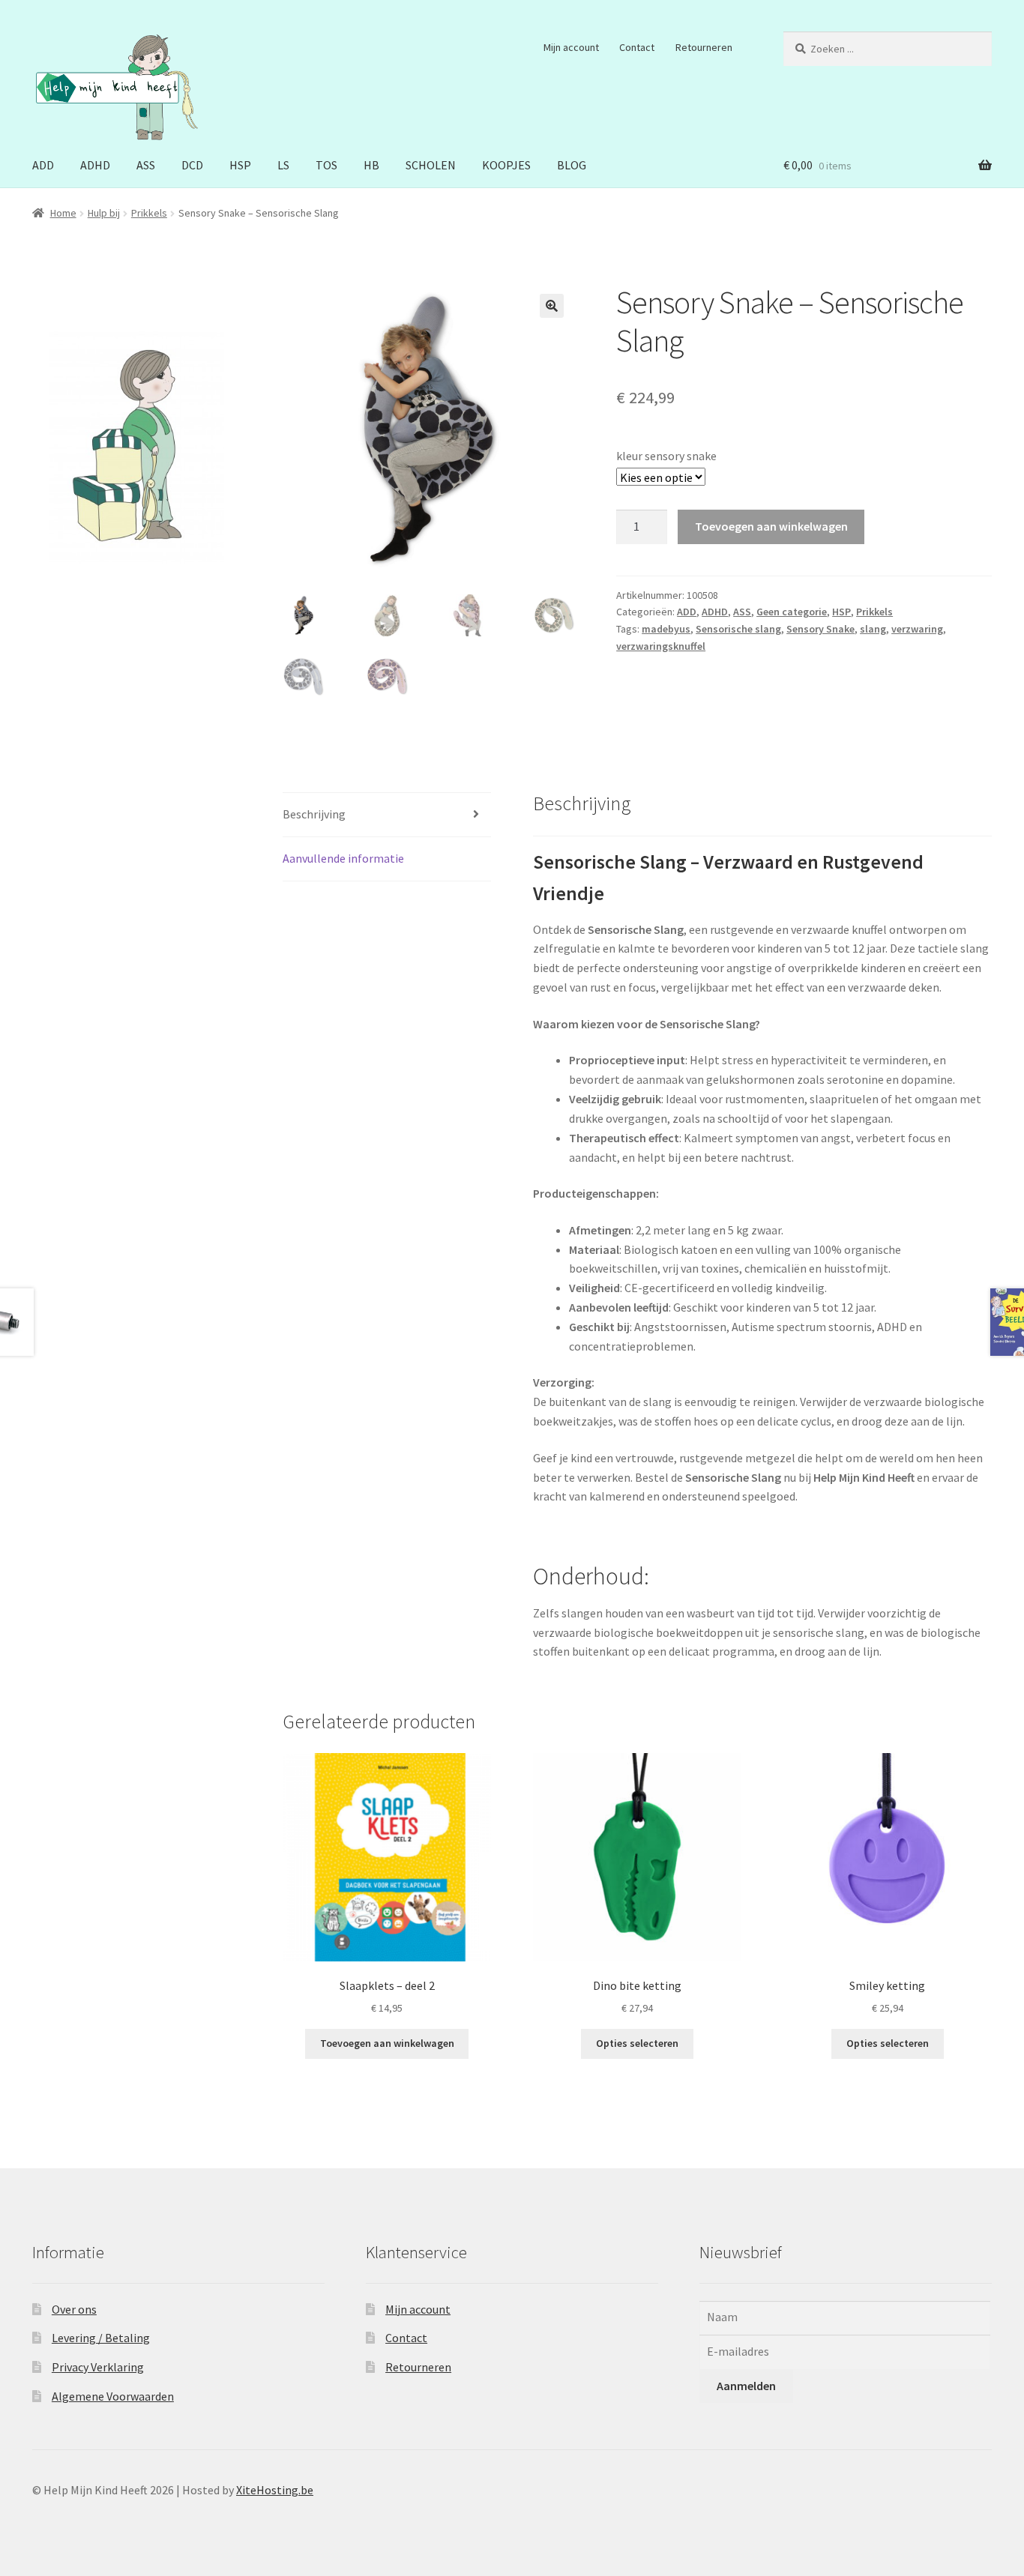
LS (283, 165)
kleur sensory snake (666, 456)
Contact (637, 47)
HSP (240, 165)
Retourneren (704, 47)
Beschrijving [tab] (314, 814)
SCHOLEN (431, 165)
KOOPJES (506, 165)
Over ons (74, 2309)
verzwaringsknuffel (661, 646)
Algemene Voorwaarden (113, 2396)
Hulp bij (104, 213)
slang (873, 629)
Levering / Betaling (101, 2338)
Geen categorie (792, 612)
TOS (326, 165)
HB (371, 165)
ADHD (95, 165)
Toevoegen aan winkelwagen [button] (387, 2043)
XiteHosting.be (275, 2490)
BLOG (572, 165)
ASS (146, 165)
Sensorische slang (738, 629)
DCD (192, 165)
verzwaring (917, 629)
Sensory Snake (820, 629)
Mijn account (571, 47)
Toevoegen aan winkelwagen (771, 526)
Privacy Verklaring (98, 2367)
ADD (43, 165)
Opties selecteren (637, 2043)
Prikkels (149, 213)
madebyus (666, 629)
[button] (552, 306)
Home (63, 213)
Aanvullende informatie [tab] (343, 858)
